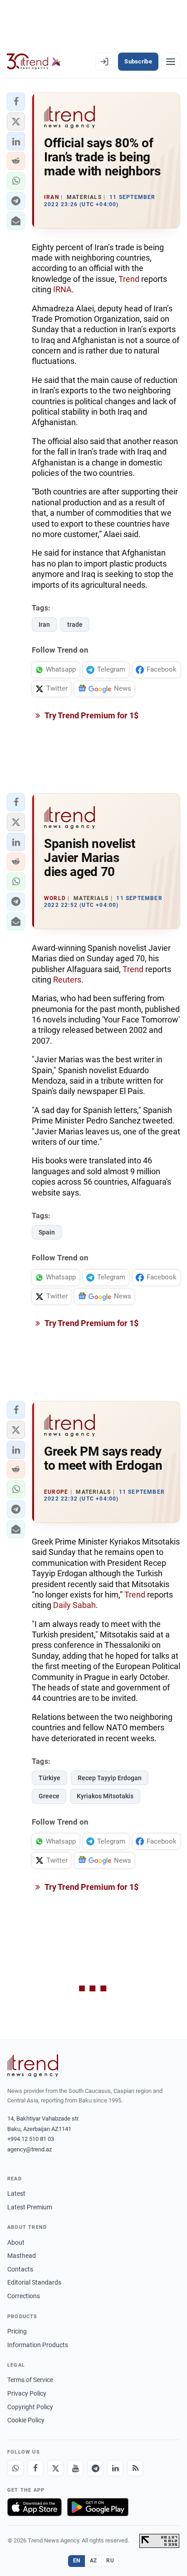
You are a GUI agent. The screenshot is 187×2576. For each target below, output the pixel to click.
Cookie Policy (26, 2420)
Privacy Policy (27, 2393)
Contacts (20, 2269)
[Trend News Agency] (33, 2066)
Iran (44, 625)
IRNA (62, 289)
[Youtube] (75, 2468)
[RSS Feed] (135, 2468)
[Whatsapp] (15, 2468)
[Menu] (171, 62)
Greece (49, 1796)
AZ (93, 2561)
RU (110, 2561)
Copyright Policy (30, 2407)
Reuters (67, 980)
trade (75, 625)
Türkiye (49, 1778)
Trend (129, 279)
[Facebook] (35, 2468)
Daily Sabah (74, 1605)
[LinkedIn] (115, 2468)
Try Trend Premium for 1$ (91, 715)
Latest (16, 2193)
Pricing (17, 2331)
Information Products (38, 2345)
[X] (55, 2468)
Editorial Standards (34, 2282)
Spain (47, 1232)
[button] (16, 102)
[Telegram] (95, 2468)
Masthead (22, 2256)
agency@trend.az (30, 2149)
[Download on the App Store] (34, 2507)
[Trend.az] (34, 62)
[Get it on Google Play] (98, 2507)
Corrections (24, 2296)
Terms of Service (30, 2380)
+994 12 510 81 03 (31, 2139)
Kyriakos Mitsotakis (105, 1796)
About (16, 2242)
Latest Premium (30, 2207)
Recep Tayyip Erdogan (110, 1778)
